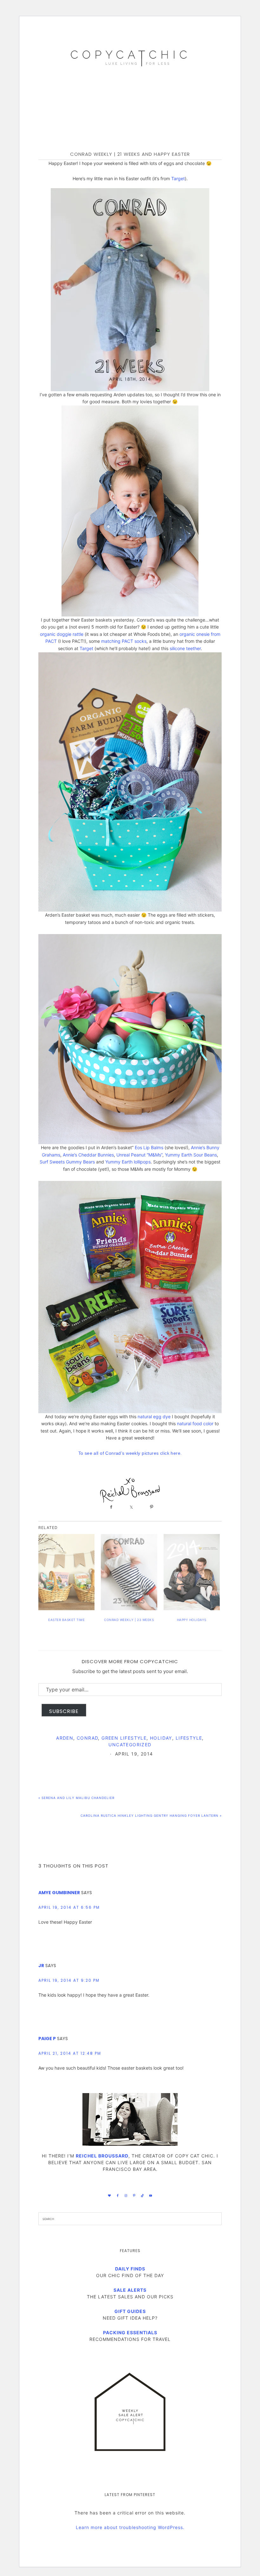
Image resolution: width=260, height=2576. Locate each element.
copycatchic (130, 56)
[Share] (110, 1507)
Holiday (161, 1738)
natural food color (195, 1423)
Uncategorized (130, 1745)
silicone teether (185, 648)
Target (178, 178)
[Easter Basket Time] (66, 1572)
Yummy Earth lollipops (128, 1162)
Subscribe (64, 1711)
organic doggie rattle (62, 634)
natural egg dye (154, 1416)
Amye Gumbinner (59, 1893)
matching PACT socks (124, 641)
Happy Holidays (192, 1620)
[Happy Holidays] (192, 1572)
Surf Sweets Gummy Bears (67, 1162)
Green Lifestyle (124, 1738)
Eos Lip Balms (149, 1147)
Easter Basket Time (66, 1620)
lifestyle (189, 1738)
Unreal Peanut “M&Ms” (139, 1155)
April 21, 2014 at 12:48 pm (70, 2053)
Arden (65, 1738)
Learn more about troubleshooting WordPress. (130, 2527)
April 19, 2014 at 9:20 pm (69, 1980)
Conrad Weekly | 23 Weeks (129, 1620)
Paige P (47, 2039)
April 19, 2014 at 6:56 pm (69, 1907)
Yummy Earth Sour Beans (191, 1155)
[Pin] (150, 1507)
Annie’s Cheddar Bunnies (88, 1155)
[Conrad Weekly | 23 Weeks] (129, 1572)
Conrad (87, 1738)
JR (41, 1966)
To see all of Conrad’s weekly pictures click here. (130, 1453)
